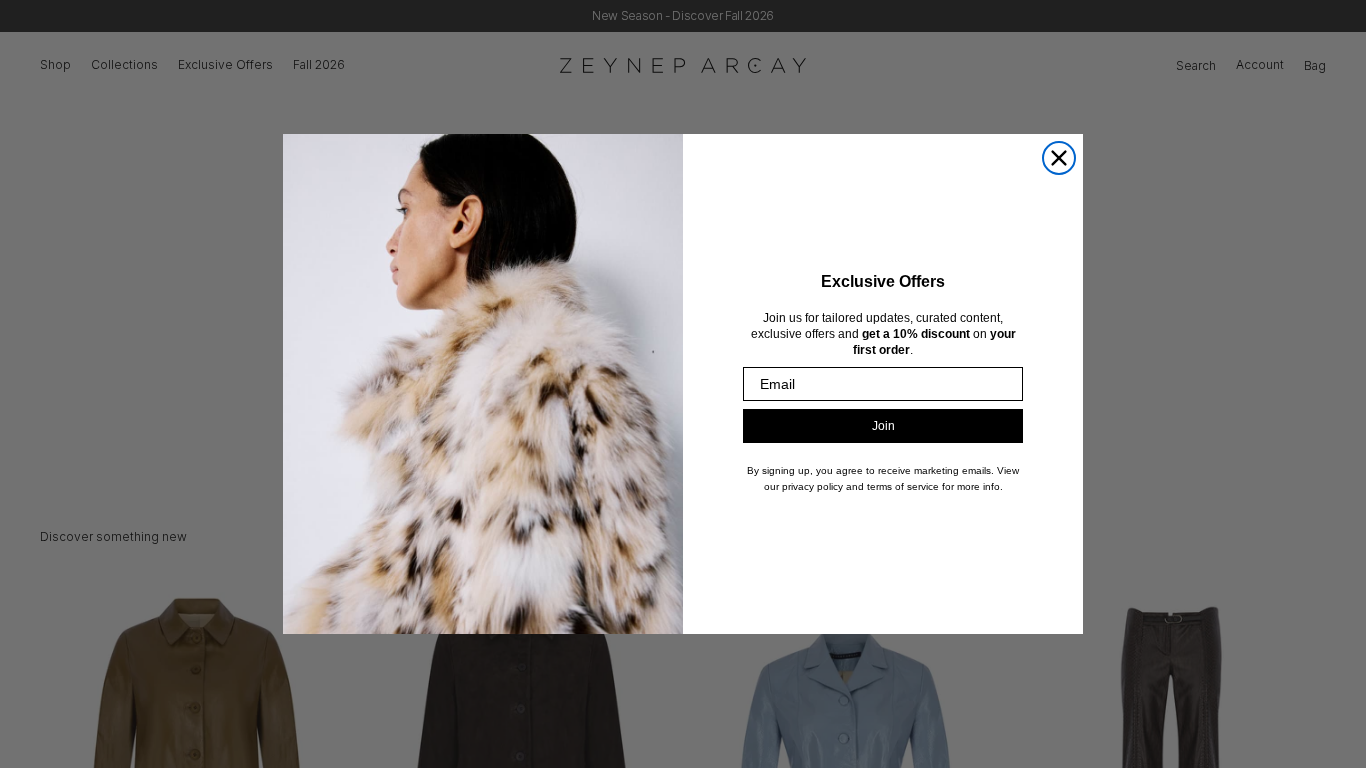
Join (883, 426)
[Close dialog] (1059, 158)
